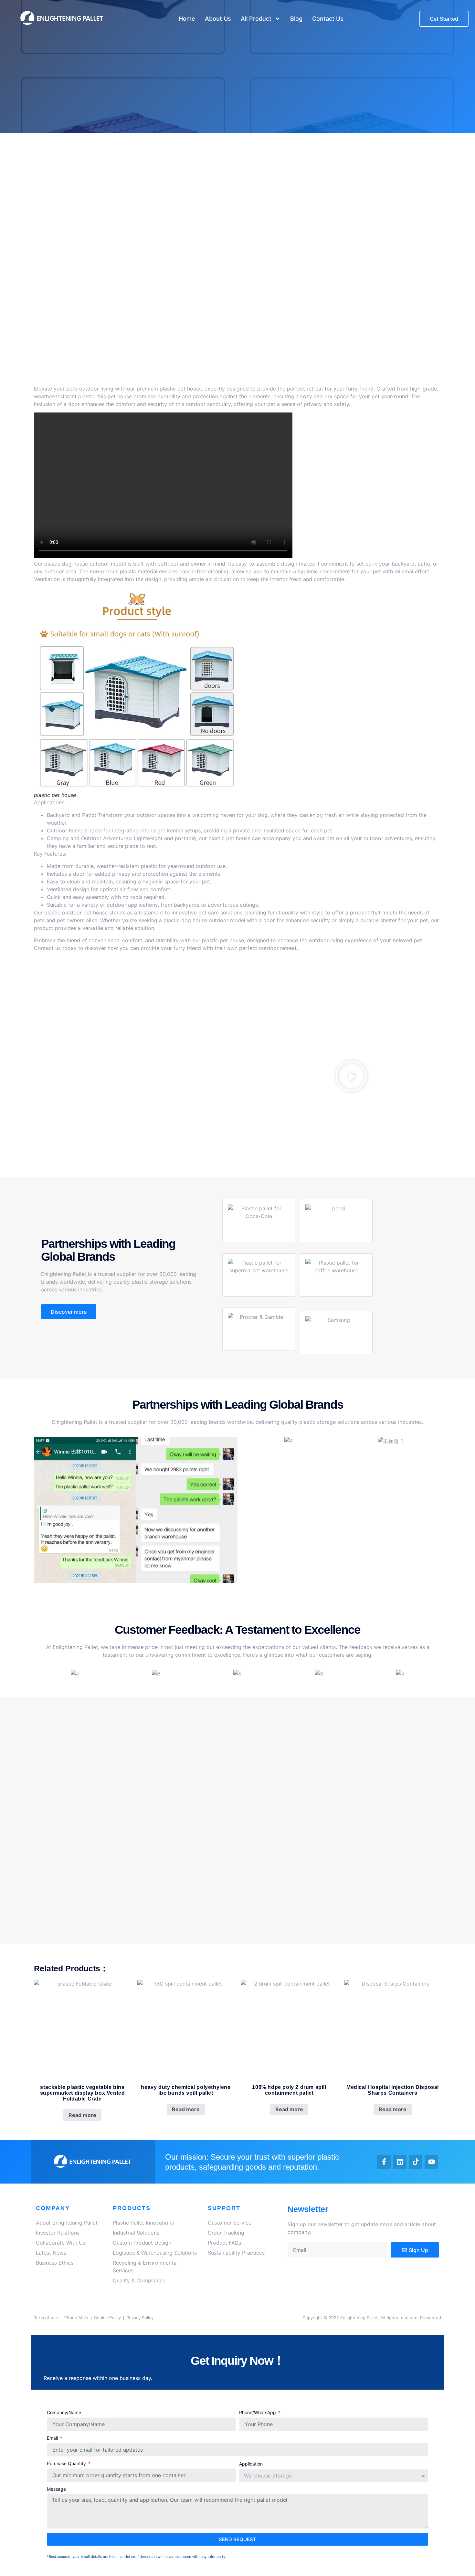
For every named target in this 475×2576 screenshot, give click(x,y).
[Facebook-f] (384, 2162)
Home (187, 19)
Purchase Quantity (67, 2463)
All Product (256, 19)
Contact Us (328, 19)
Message (56, 2489)
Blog (296, 19)
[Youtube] (431, 2162)
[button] (351, 1077)
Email (53, 2438)
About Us (218, 19)
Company (53, 2208)
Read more (82, 2115)
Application (251, 2464)
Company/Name (64, 2412)
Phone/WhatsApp (258, 2412)
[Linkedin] (400, 2162)
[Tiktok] (416, 2162)
